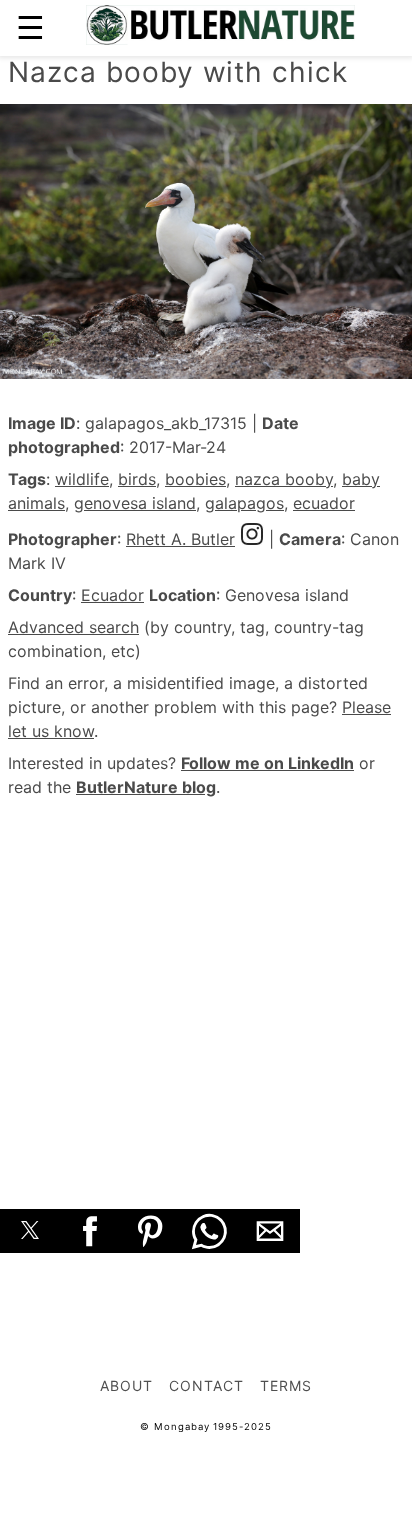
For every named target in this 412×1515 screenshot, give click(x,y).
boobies (195, 479)
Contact (206, 1385)
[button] (30, 1231)
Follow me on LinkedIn (267, 763)
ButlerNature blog (146, 787)
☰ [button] (30, 27)
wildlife (82, 479)
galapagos (244, 503)
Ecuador (112, 595)
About (126, 1385)
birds (137, 479)
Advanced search (73, 627)
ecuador (324, 503)
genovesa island (135, 503)
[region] (206, 981)
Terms (286, 1385)
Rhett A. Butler (180, 539)
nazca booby (284, 479)
